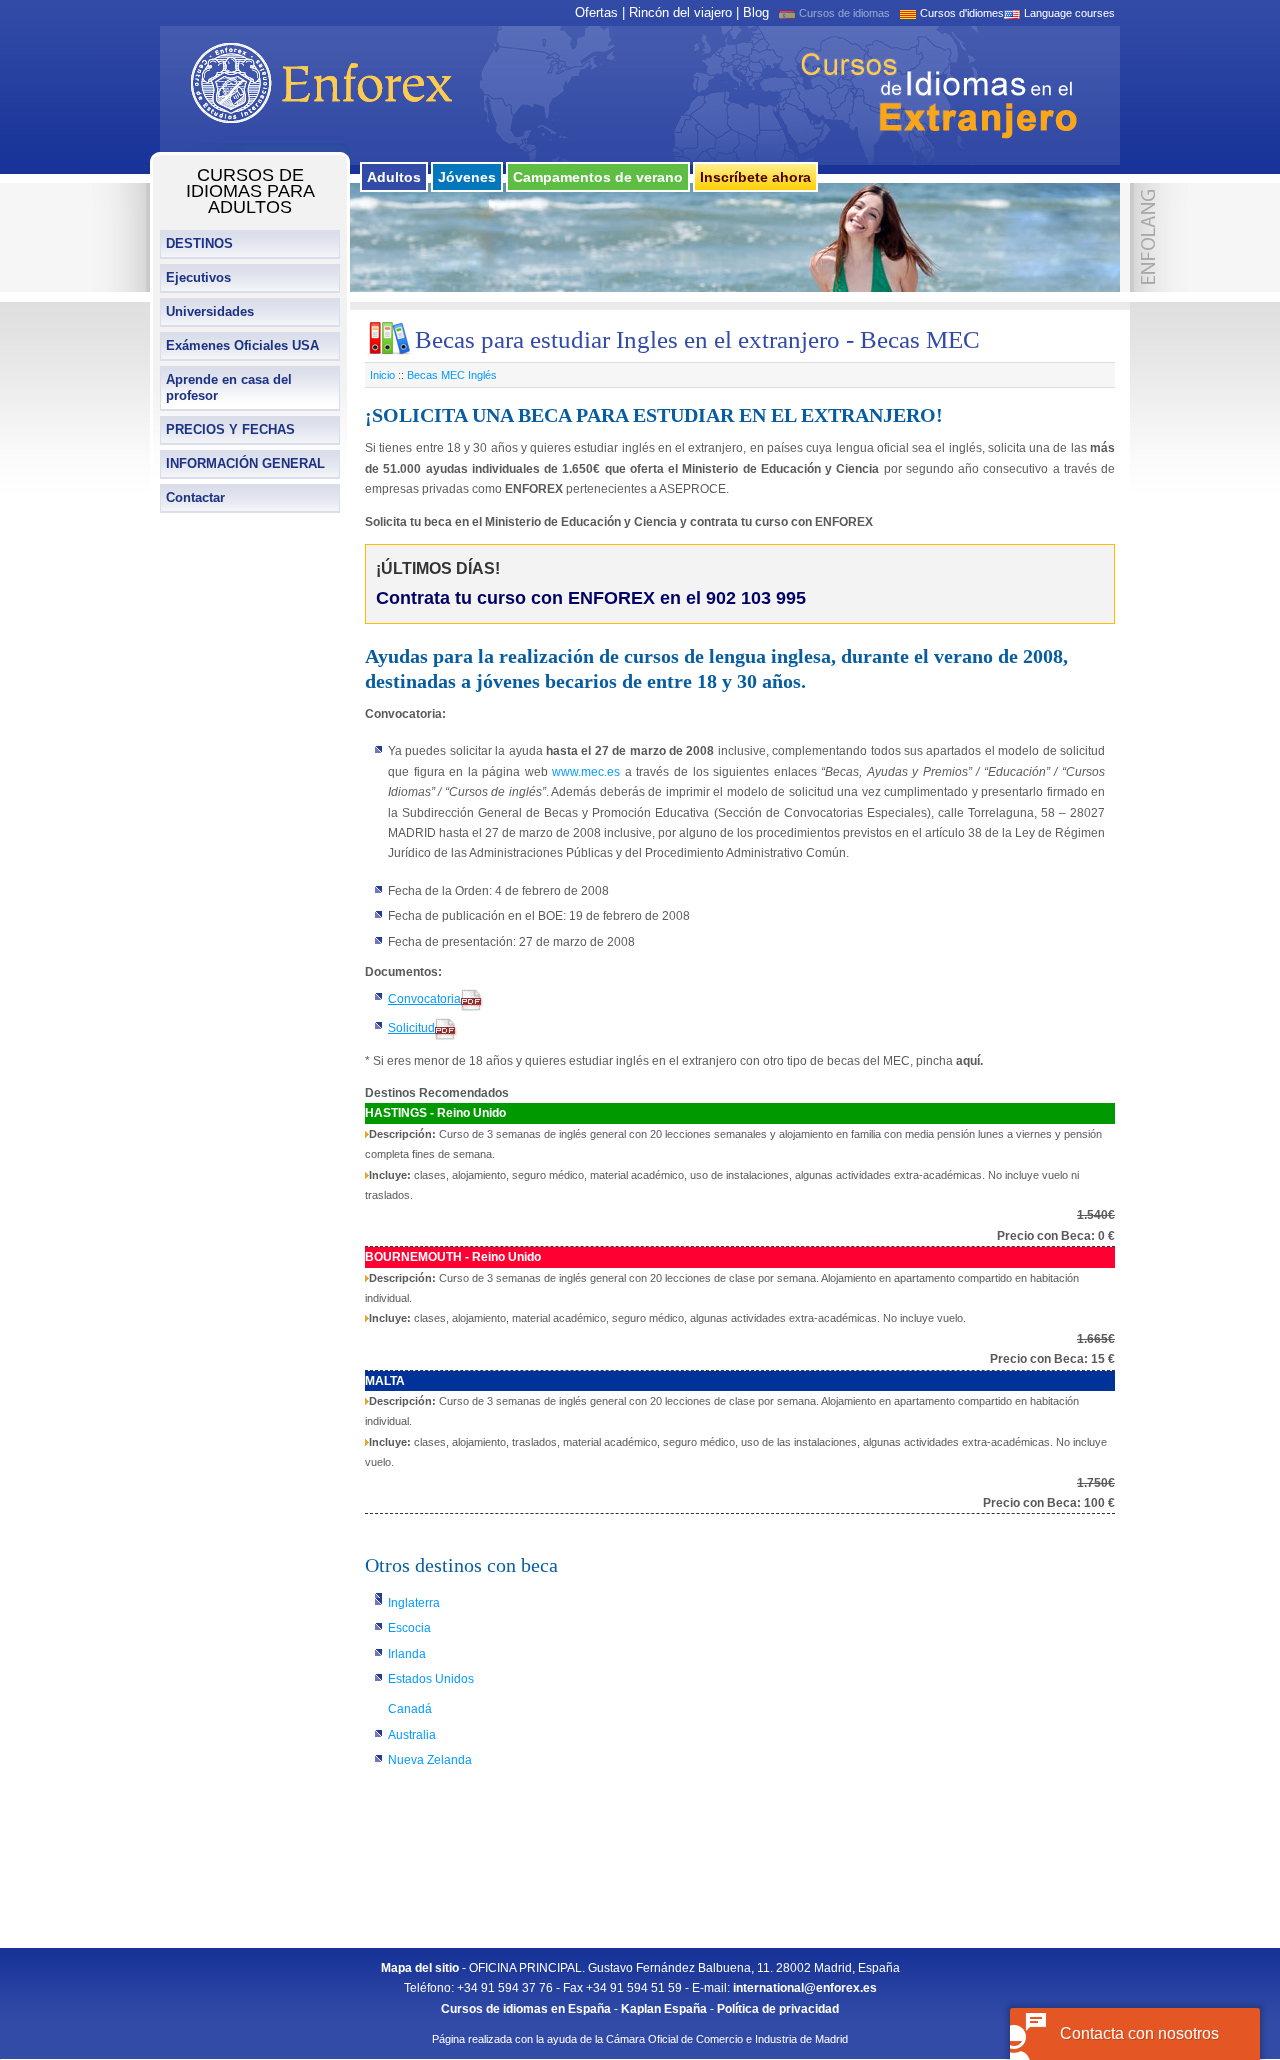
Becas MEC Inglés (452, 375)
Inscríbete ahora (755, 177)
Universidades (210, 311)
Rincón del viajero (680, 12)
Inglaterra (414, 1603)
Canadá (410, 1709)
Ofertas (596, 12)
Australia (412, 1735)
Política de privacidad (778, 2009)
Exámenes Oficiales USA (242, 345)
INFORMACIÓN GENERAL (245, 463)
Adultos (394, 177)
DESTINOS (199, 243)
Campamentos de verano (598, 177)
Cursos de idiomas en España (526, 2009)
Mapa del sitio (420, 1968)
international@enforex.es (805, 1988)
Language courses (1069, 13)
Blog (756, 12)
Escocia (409, 1628)
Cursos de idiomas (844, 13)
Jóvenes (467, 177)
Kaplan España (664, 2009)
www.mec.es (586, 772)
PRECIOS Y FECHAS (230, 429)
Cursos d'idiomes (962, 13)
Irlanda (407, 1654)
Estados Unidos (431, 1679)
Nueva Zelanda (430, 1760)
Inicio (382, 375)
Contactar (195, 497)
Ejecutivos (198, 277)
